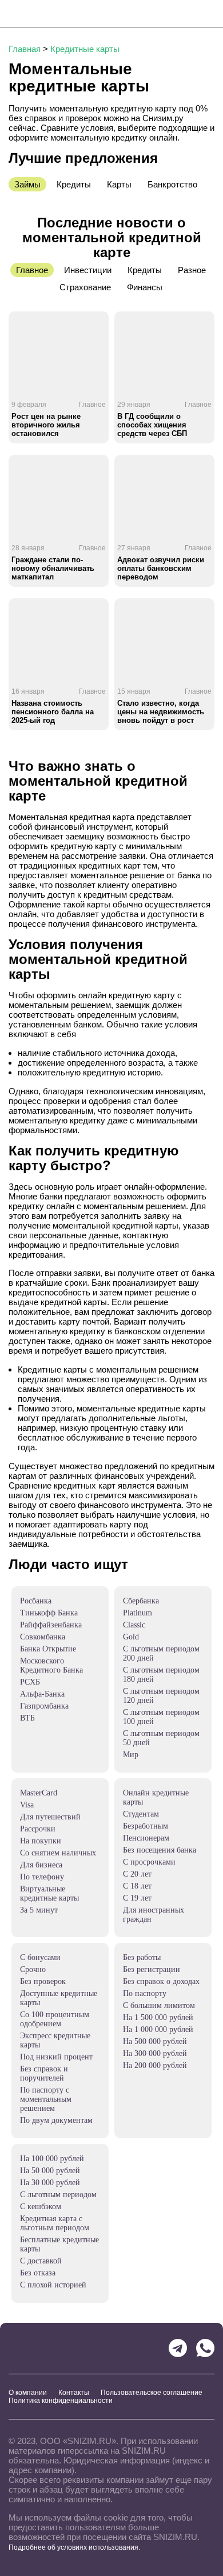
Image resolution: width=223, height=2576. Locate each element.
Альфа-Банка (42, 1694)
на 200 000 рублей (155, 2065)
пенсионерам (146, 1838)
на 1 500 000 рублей (158, 2017)
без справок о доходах (161, 1981)
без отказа (38, 2273)
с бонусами (40, 1957)
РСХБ (30, 1682)
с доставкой (41, 2261)
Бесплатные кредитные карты (59, 2244)
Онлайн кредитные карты (156, 1797)
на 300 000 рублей (155, 2053)
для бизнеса (41, 1865)
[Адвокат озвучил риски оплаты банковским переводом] (164, 495)
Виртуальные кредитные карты (49, 1893)
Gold (131, 1637)
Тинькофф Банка (49, 1613)
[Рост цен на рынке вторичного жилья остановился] (59, 351)
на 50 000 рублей (50, 2171)
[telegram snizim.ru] (178, 2348)
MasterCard (39, 1793)
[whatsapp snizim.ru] (205, 2348)
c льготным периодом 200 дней (161, 1653)
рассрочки (38, 1829)
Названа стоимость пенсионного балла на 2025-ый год (53, 712)
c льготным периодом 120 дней (161, 1696)
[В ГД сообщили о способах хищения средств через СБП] (164, 351)
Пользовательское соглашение (152, 2393)
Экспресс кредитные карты (55, 2040)
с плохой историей (53, 2285)
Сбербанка (141, 1601)
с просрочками (149, 1862)
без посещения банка (160, 1850)
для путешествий (50, 1817)
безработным (146, 1826)
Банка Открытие (48, 1649)
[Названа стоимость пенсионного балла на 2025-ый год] (59, 638)
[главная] (50, 14)
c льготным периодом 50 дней (161, 1738)
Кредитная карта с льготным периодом (55, 2223)
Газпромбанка (44, 1706)
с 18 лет (137, 1886)
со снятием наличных (58, 1853)
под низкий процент (56, 2057)
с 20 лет (137, 1874)
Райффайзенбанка (51, 1625)
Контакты (74, 2393)
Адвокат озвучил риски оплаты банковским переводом (161, 568)
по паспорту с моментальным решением (46, 2099)
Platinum (138, 1613)
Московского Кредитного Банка (51, 1665)
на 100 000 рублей (52, 2159)
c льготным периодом (58, 2195)
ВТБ (27, 1718)
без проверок (43, 1981)
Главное (92, 405)
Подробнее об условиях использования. (74, 2547)
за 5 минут (39, 1910)
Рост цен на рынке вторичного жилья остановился (46, 425)
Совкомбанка (43, 1637)
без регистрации (152, 1969)
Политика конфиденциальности (61, 2401)
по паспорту (145, 1993)
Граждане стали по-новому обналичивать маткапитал (53, 568)
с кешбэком (41, 2207)
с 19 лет (137, 1898)
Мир (131, 1755)
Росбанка (36, 1601)
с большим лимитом (159, 2005)
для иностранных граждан (154, 1915)
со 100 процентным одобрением (55, 2019)
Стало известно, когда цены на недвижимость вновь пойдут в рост (161, 712)
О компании (28, 2393)
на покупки (41, 1841)
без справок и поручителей (44, 2073)
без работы (142, 1957)
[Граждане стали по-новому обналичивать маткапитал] (59, 495)
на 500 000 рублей (155, 2041)
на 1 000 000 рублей (158, 2029)
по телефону (42, 1877)
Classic (134, 1625)
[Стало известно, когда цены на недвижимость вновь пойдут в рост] (164, 638)
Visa (27, 1805)
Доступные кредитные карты (59, 1998)
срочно (33, 1969)
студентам (141, 1814)
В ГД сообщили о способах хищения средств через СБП (152, 425)
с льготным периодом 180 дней (161, 1675)
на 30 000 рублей (50, 2183)
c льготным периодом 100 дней (161, 1717)
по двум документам (56, 2120)
